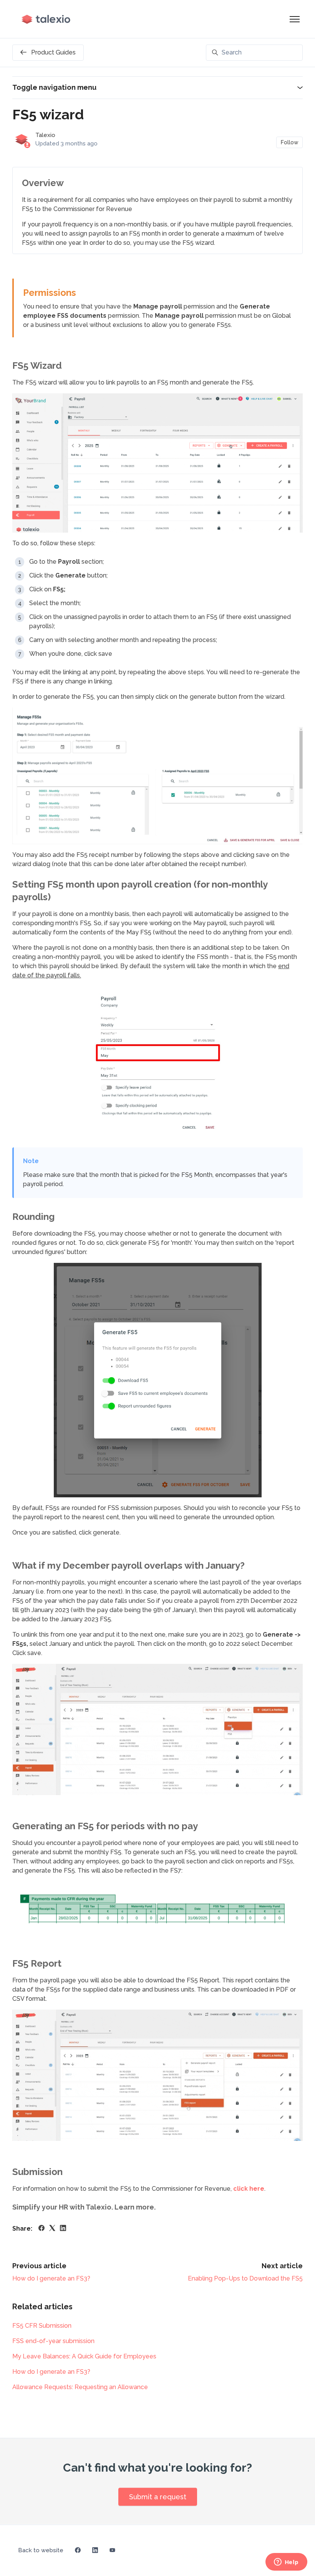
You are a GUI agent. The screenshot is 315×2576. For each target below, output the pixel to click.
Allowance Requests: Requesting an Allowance (80, 2387)
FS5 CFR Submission (42, 2326)
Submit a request (158, 2497)
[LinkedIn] (63, 2229)
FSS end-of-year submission (53, 2341)
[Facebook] (41, 2229)
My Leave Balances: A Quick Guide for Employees (84, 2356)
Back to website (41, 2550)
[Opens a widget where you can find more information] (286, 2563)
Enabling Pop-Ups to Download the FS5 (245, 2278)
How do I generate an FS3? (51, 2278)
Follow (290, 142)
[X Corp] (52, 2229)
